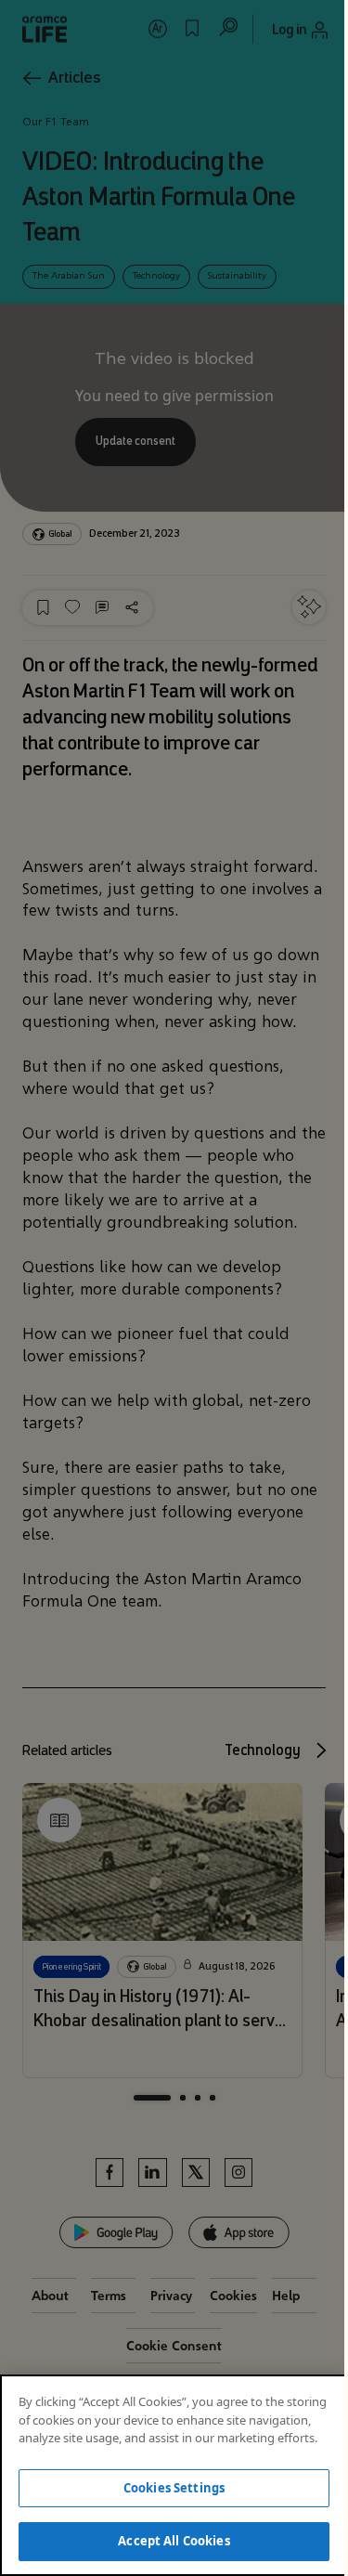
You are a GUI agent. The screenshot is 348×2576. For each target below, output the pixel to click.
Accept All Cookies (174, 2541)
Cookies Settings (174, 2488)
